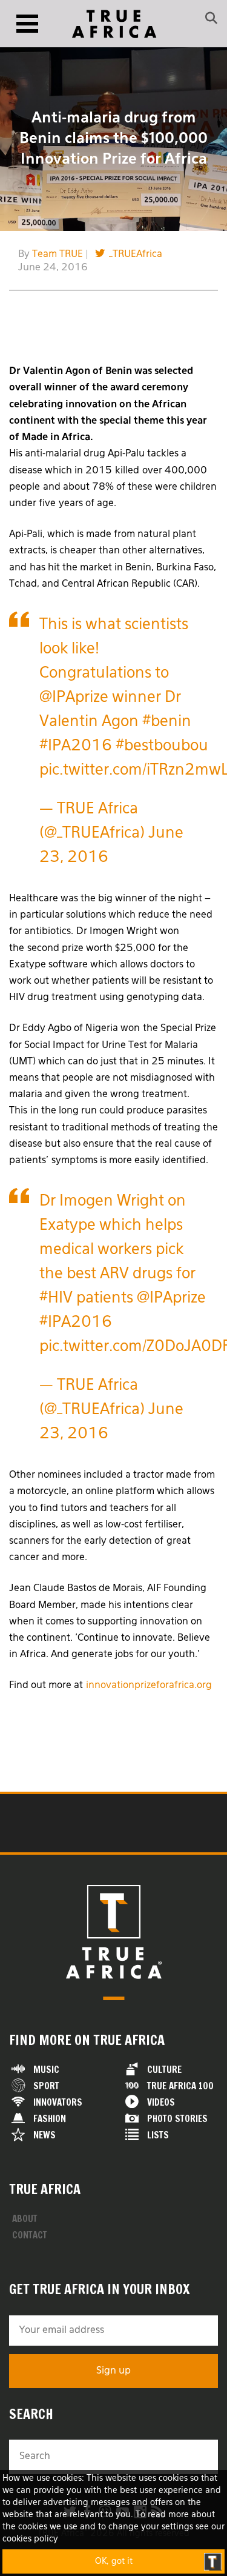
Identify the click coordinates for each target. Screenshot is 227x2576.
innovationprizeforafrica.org (149, 1686)
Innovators (58, 2102)
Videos (161, 2102)
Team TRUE (58, 255)
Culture (164, 2070)
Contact (30, 2235)
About (25, 2219)
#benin (167, 722)
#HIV (56, 1299)
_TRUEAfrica (136, 255)
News (44, 2135)
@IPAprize (74, 698)
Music (46, 2070)
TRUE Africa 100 (180, 2086)
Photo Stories (177, 2119)
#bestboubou (162, 746)
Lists (158, 2135)
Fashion (50, 2119)
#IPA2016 (76, 746)
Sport (46, 2086)
